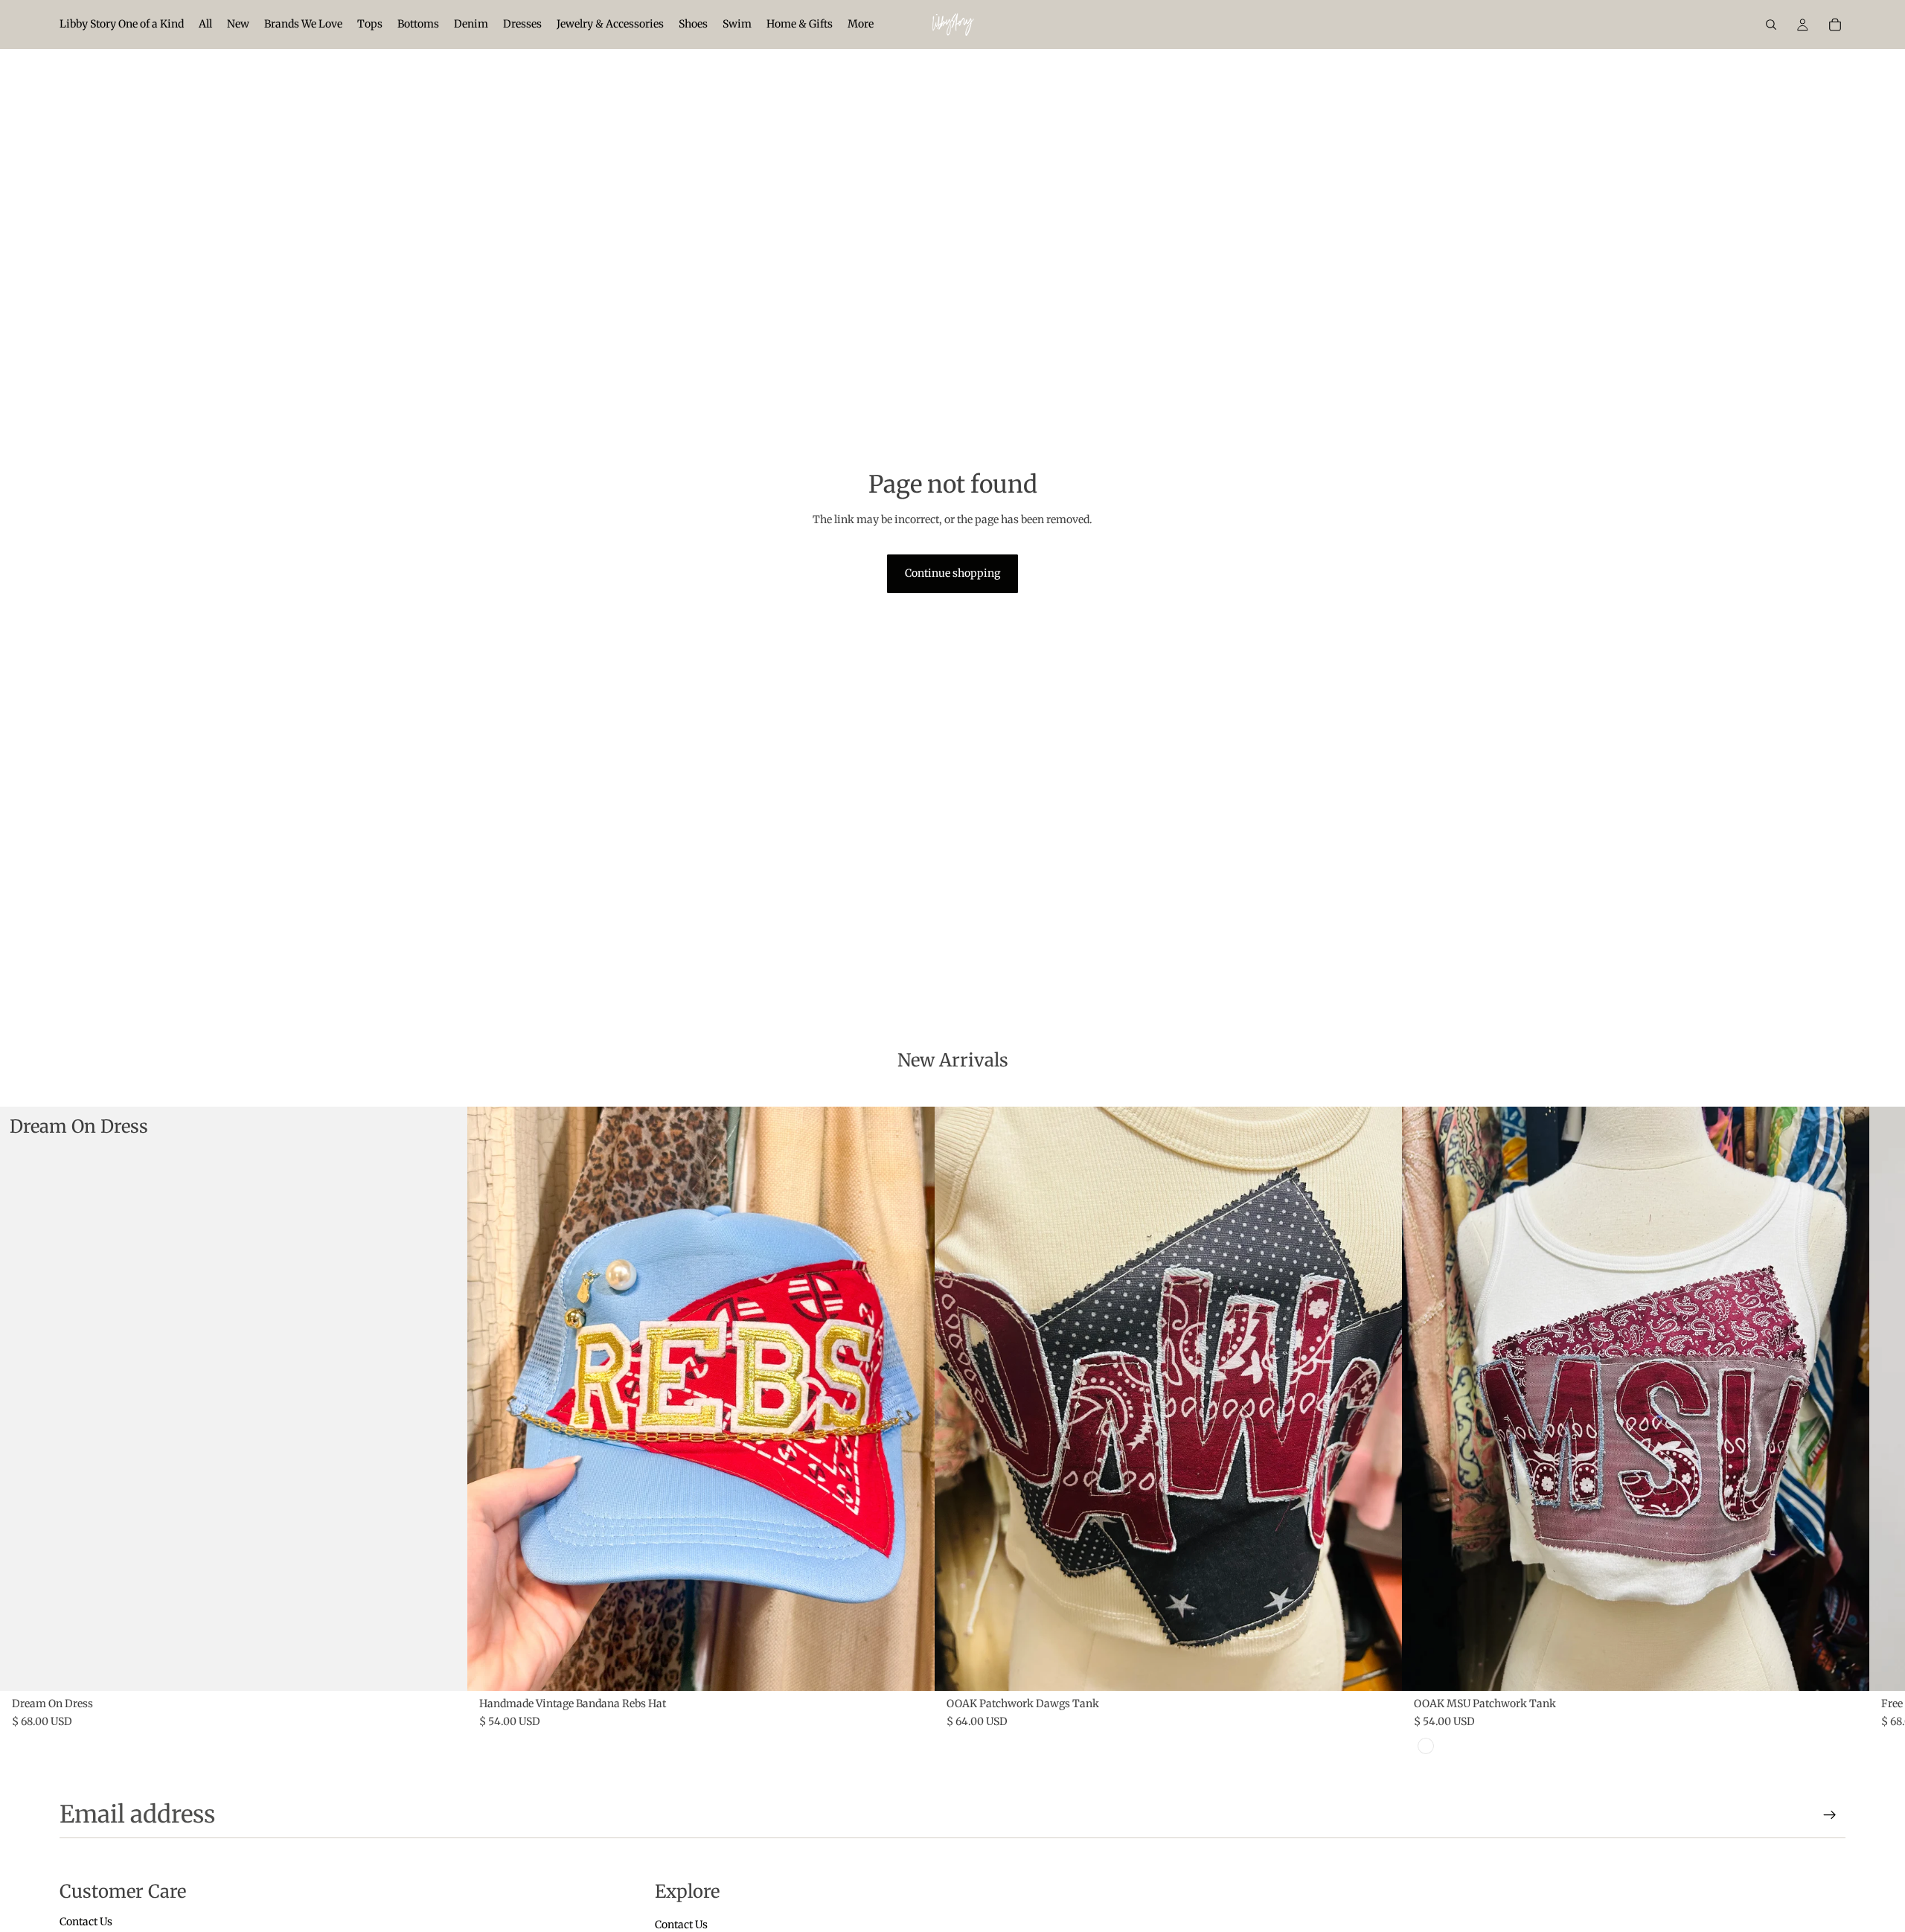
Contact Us (86, 1922)
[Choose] (444, 1668)
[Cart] (1835, 25)
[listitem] (861, 25)
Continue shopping (952, 573)
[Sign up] (1830, 1815)
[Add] (912, 1668)
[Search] (1771, 25)
